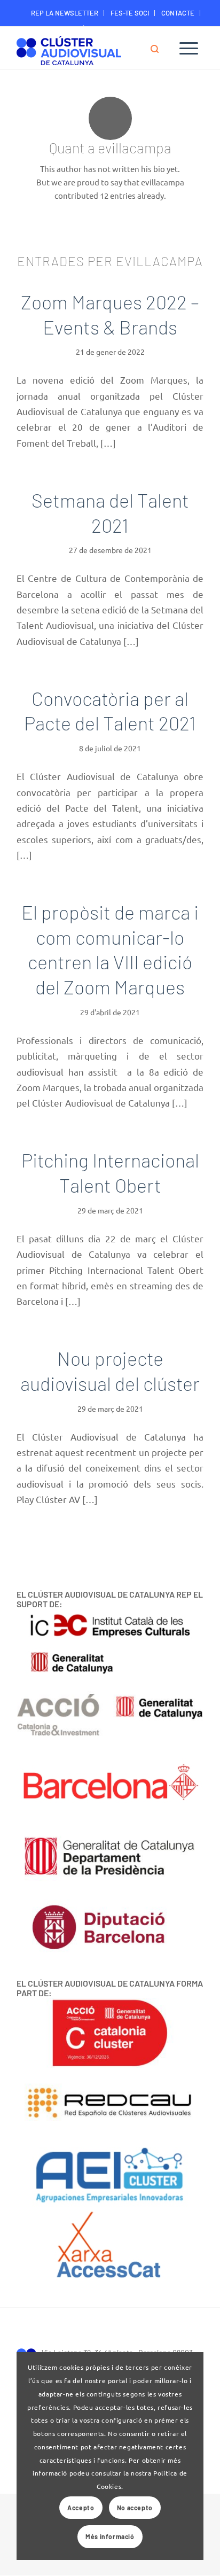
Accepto (81, 2508)
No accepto (135, 2508)
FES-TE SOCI (130, 13)
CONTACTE (178, 13)
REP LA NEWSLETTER (65, 13)
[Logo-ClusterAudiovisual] (91, 49)
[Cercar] (160, 48)
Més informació (110, 2536)
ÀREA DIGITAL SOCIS (113, 29)
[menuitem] (65, 13)
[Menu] (189, 48)
